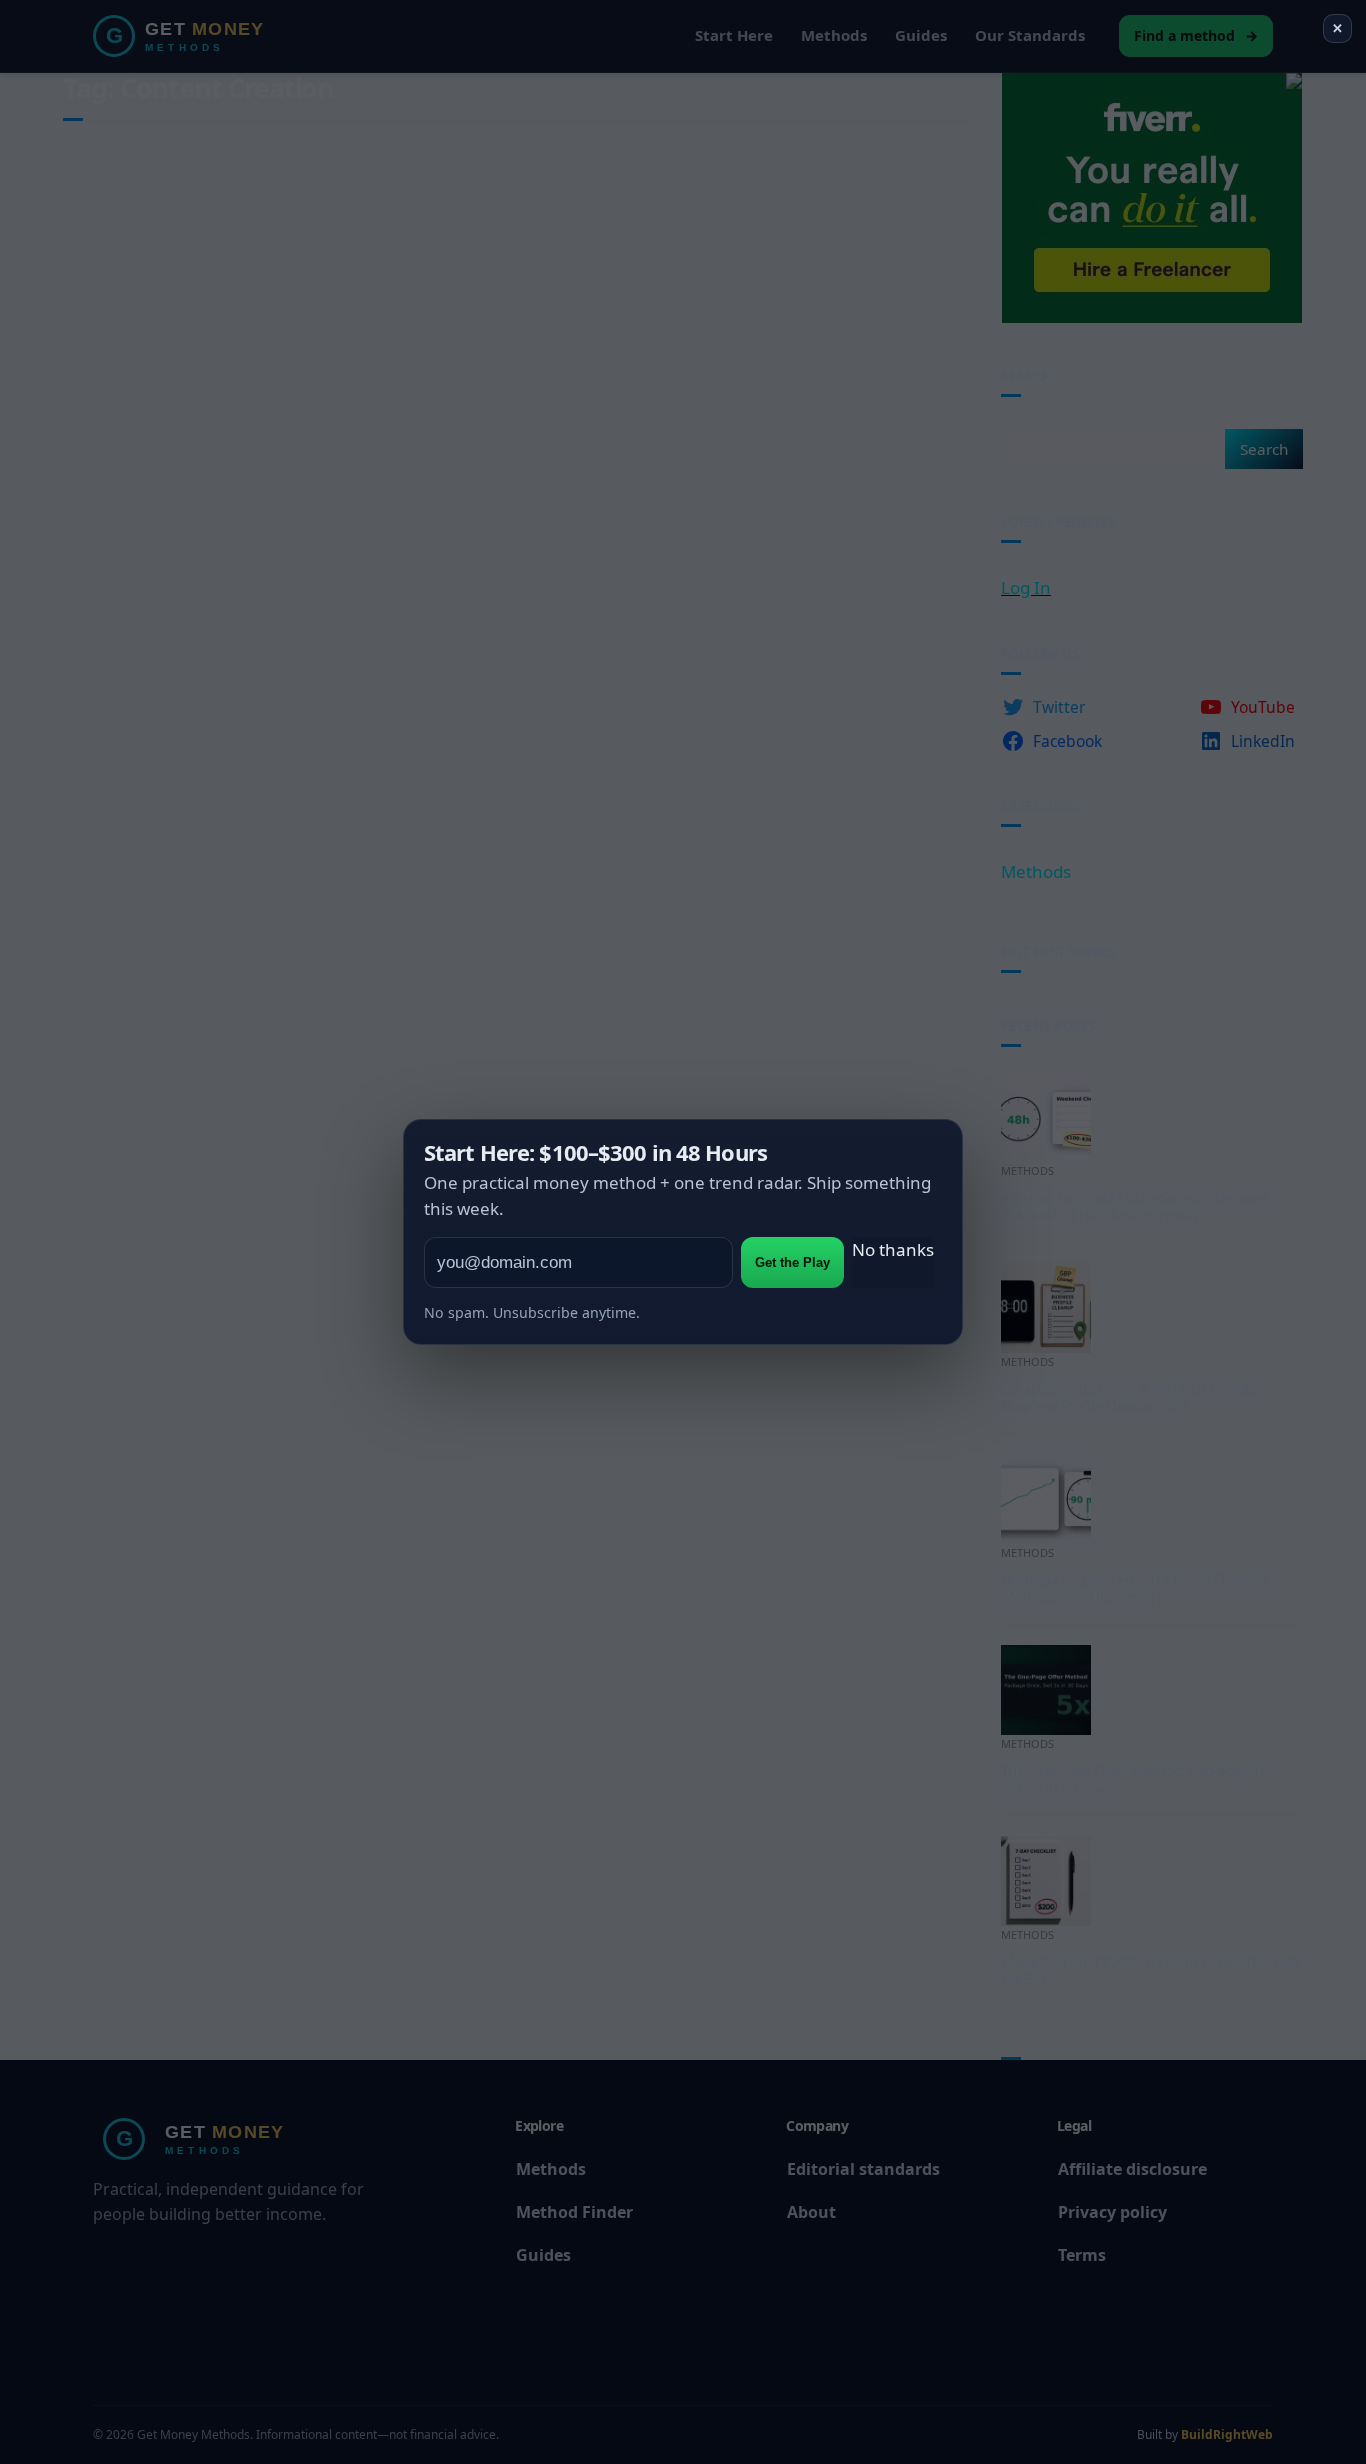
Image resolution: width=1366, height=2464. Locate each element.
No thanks (893, 1249)
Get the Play (792, 1262)
